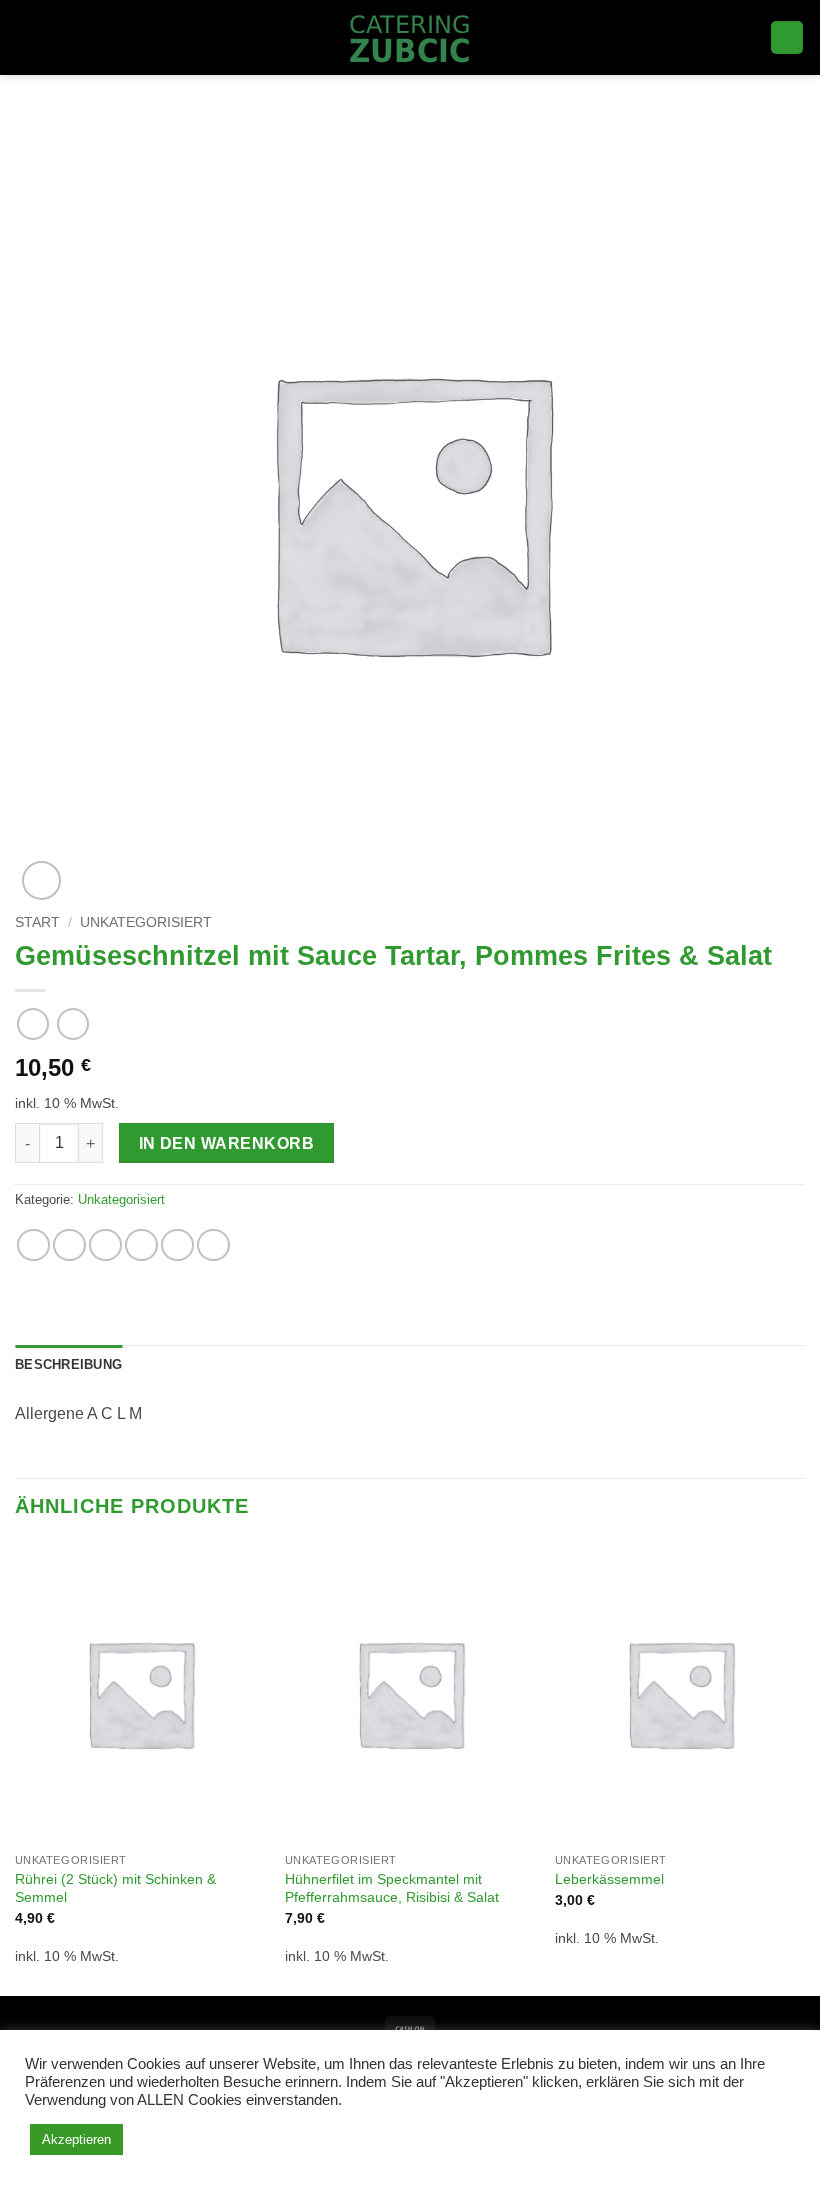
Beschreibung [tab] (68, 1364)
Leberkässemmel (609, 1879)
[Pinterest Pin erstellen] (177, 1245)
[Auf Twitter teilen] (105, 1245)
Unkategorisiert (146, 922)
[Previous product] (72, 1023)
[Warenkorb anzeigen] (787, 37)
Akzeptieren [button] (76, 2139)
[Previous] (16, 1767)
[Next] (804, 1767)
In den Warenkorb (226, 1143)
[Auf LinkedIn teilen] (213, 1245)
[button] (27, 37)
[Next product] (32, 1023)
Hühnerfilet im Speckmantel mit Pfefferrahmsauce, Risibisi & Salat (392, 1888)
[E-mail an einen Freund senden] (141, 1245)
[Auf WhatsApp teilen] (33, 1245)
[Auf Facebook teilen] (69, 1245)
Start (37, 922)
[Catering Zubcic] (410, 37)
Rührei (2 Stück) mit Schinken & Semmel (115, 1888)
